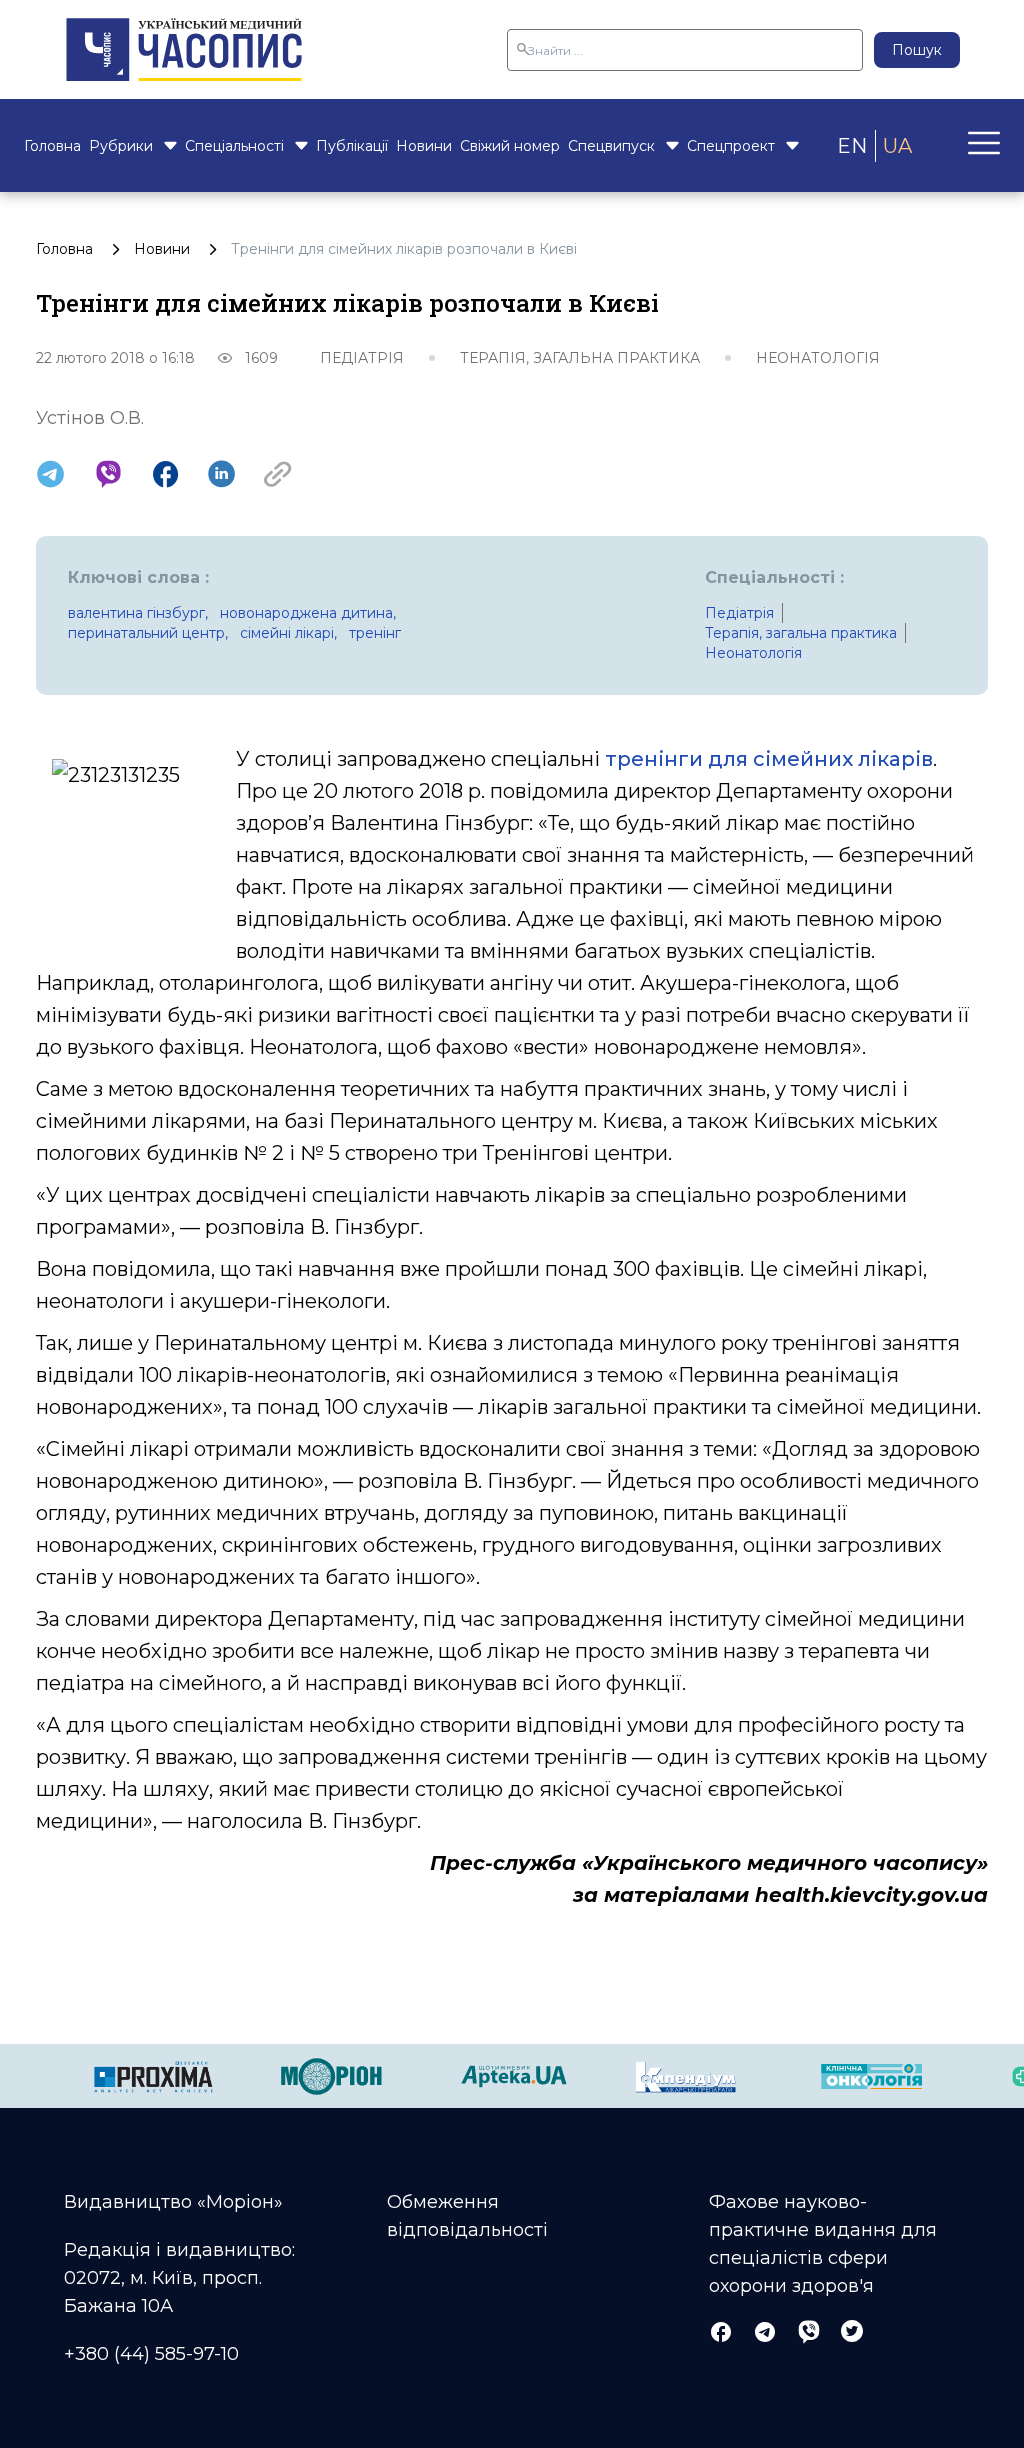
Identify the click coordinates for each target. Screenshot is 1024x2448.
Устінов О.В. (90, 418)
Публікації (352, 146)
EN (852, 146)
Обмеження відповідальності (467, 2216)
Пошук (917, 50)
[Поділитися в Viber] (108, 474)
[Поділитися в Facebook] (165, 474)
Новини (424, 146)
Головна (52, 146)
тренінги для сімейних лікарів (769, 759)
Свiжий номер (510, 146)
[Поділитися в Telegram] (50, 474)
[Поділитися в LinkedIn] (221, 474)
